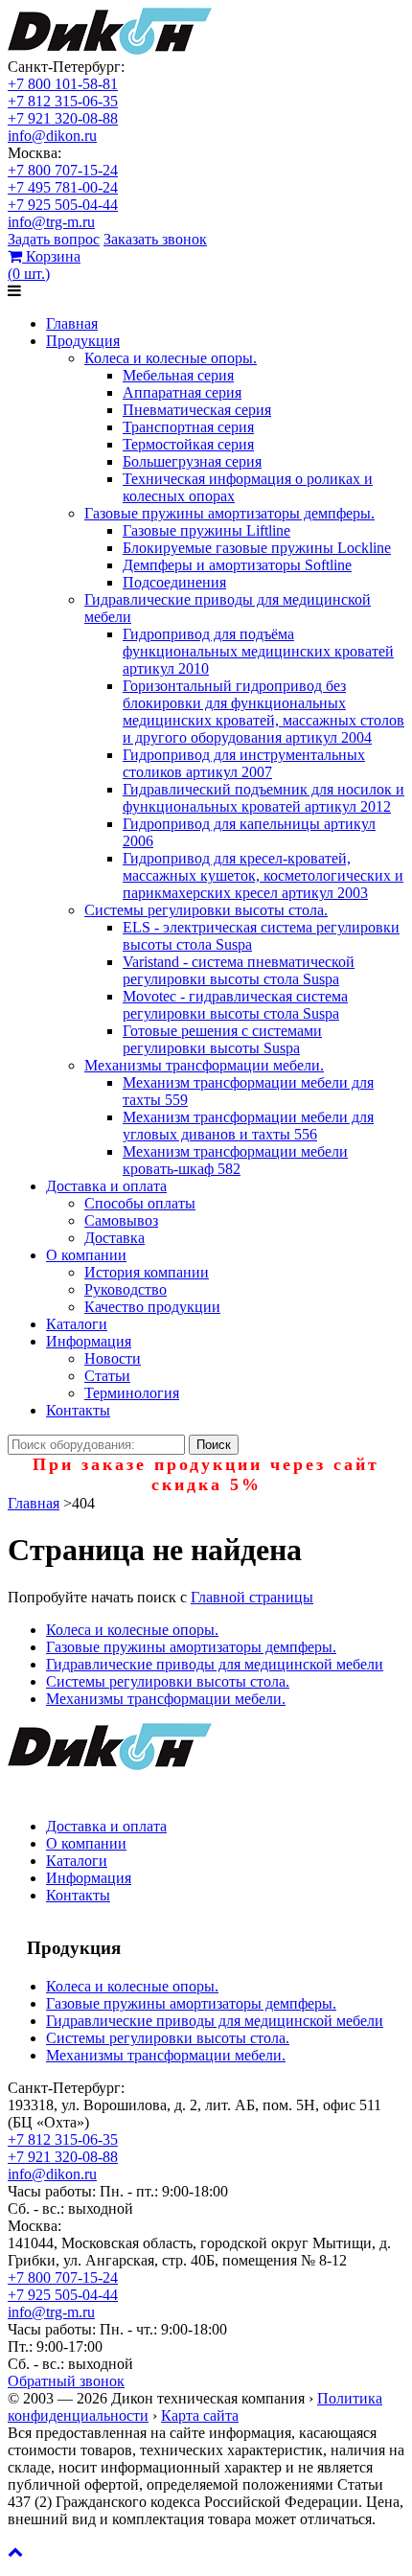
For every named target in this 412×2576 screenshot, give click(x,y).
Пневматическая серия (197, 410)
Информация (89, 1341)
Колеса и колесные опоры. (171, 358)
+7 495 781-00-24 (63, 187)
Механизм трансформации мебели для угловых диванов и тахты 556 (248, 1126)
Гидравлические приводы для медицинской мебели (215, 1664)
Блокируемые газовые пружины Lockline (257, 548)
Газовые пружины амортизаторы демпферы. (229, 513)
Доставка (114, 1238)
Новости (113, 1358)
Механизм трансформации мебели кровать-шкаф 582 (235, 1160)
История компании (147, 1272)
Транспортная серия (188, 427)
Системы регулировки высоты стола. (206, 910)
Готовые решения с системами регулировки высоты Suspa (222, 1039)
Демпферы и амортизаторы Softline (237, 565)
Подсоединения (174, 582)
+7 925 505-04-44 (63, 205)
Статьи (107, 1376)
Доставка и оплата (106, 1186)
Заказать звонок (155, 239)
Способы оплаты (140, 1203)
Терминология (132, 1393)
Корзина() (44, 265)
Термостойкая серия (188, 444)
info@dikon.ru (52, 136)
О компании (86, 1255)
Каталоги (77, 1324)
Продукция (83, 341)
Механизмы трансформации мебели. (204, 1065)
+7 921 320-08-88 (63, 118)
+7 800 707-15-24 (63, 170)
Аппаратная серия (182, 392)
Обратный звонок (66, 2381)
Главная (72, 323)
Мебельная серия (178, 375)
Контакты (78, 1410)
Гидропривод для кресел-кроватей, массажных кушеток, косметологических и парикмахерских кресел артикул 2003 (263, 875)
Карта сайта (200, 2415)
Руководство (126, 1289)
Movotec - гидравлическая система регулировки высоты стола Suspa (235, 1005)
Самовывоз (121, 1220)
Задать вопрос (54, 239)
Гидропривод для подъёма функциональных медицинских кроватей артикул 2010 (258, 651)
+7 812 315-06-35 (63, 101)
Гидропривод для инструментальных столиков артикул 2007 (244, 763)
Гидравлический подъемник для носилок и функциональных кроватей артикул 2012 (263, 798)
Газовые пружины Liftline (206, 530)
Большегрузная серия (192, 461)
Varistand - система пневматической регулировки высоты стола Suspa (239, 970)
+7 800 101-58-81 (63, 84)
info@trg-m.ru (51, 222)
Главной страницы (252, 1597)
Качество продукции (152, 1307)
